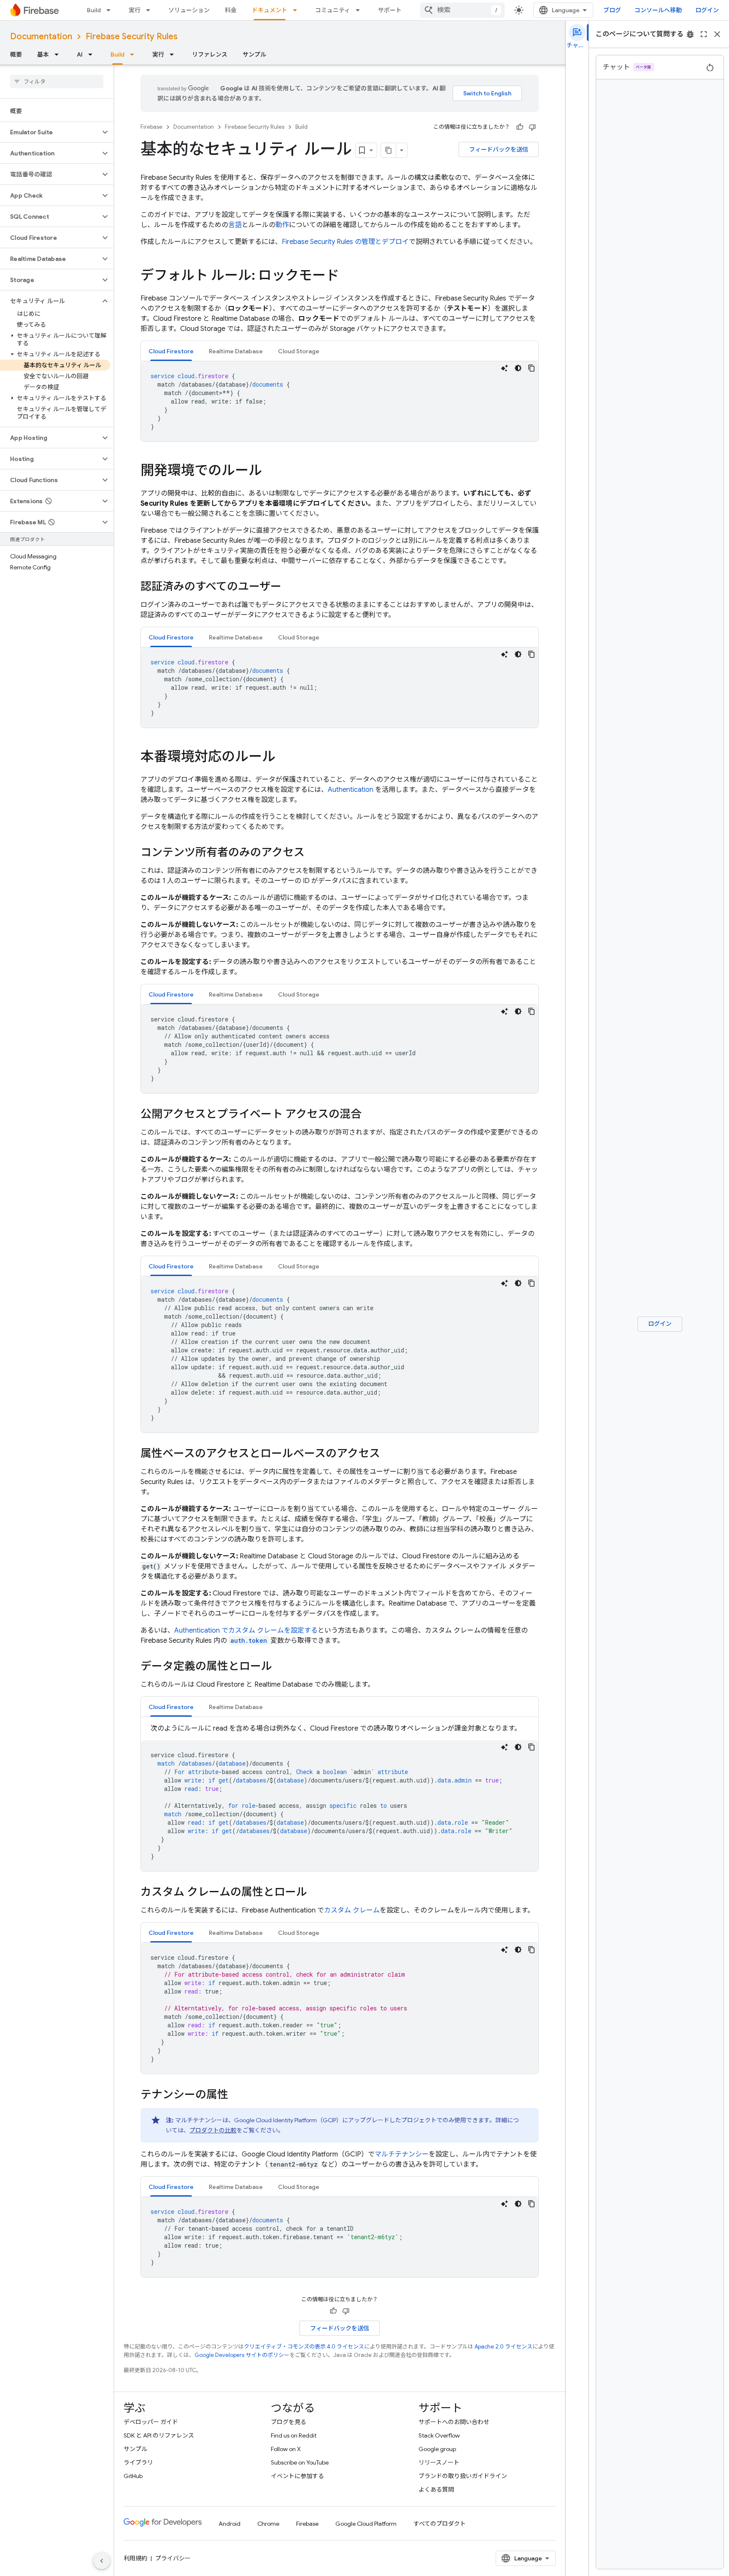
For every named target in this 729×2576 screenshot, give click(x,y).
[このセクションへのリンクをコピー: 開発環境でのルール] (270, 471)
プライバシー (173, 2558)
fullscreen (704, 34)
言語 (235, 225)
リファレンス (210, 54)
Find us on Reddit (294, 2435)
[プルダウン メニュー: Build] (111, 10)
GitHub (133, 2476)
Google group (437, 2449)
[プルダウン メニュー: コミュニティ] (360, 10)
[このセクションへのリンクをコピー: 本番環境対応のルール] (284, 758)
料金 (231, 10)
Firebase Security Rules (132, 37)
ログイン (707, 10)
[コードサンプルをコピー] (532, 368)
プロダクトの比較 (213, 2130)
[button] (50, 132)
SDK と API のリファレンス (159, 2435)
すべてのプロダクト (440, 2524)
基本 (43, 54)
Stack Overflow (439, 2435)
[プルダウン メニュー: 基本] (59, 54)
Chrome (268, 2524)
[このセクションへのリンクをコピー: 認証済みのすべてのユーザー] (290, 587)
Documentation (41, 37)
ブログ (612, 10)
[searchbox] (57, 81)
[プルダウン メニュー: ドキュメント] (297, 10)
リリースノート (439, 2462)
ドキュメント (270, 10)
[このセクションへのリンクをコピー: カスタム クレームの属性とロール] (316, 1893)
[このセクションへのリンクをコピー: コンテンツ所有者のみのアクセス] (313, 853)
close (717, 34)
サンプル (254, 54)
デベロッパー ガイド (151, 2422)
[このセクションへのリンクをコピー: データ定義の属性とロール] (281, 1667)
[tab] (171, 351)
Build (94, 10)
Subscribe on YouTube (300, 2462)
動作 (282, 225)
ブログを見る (289, 2422)
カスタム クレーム (352, 1910)
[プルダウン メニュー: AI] (93, 54)
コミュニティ (333, 10)
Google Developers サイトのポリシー (242, 2355)
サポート (390, 10)
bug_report (690, 34)
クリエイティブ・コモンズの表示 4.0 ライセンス (304, 2347)
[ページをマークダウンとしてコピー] (389, 150)
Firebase (151, 127)
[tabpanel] (340, 401)
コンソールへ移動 (658, 10)
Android (229, 2524)
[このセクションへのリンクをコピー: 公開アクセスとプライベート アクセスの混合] (370, 1115)
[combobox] (462, 10)
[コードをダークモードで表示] (518, 368)
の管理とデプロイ (345, 242)
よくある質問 (436, 2489)
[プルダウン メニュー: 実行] (151, 10)
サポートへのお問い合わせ (454, 2422)
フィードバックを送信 (499, 149)
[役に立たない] (532, 127)
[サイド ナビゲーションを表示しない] (102, 2561)
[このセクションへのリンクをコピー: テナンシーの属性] (237, 2095)
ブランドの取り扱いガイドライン (463, 2476)
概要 (16, 54)
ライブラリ (138, 2462)
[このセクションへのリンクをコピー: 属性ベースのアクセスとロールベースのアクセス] (389, 1454)
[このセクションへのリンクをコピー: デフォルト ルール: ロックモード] (348, 276)
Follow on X (286, 2449)
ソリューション (189, 10)
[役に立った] (520, 127)
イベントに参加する (297, 2476)
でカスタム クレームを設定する (246, 1631)
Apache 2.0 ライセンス (504, 2347)
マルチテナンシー (402, 2154)
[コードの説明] (505, 368)
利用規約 (135, 2558)
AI (80, 54)
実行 (135, 10)
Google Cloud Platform (366, 2524)
